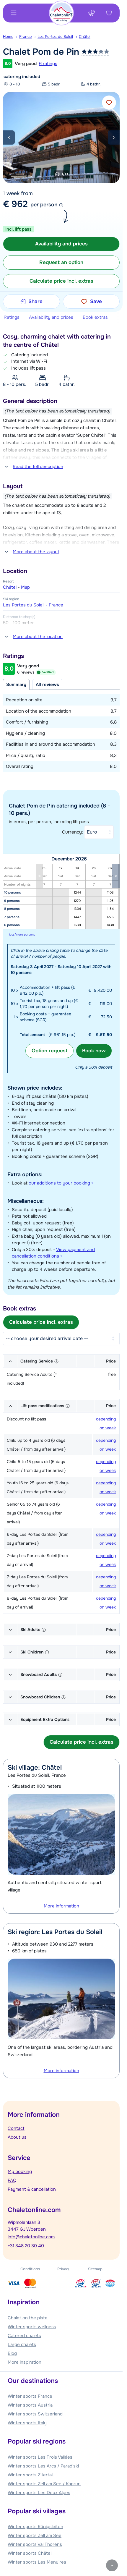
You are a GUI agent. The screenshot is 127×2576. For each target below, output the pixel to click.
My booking (20, 2172)
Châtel (85, 37)
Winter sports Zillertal (30, 2475)
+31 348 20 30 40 (26, 2246)
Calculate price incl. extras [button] (61, 281)
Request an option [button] (61, 262)
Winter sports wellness (32, 2327)
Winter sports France (30, 2396)
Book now (94, 1051)
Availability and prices (51, 317)
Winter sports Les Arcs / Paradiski (43, 2466)
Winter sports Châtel (30, 2553)
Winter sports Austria (30, 2405)
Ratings (12, 317)
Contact (16, 2128)
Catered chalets (24, 2336)
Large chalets (22, 2344)
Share (35, 301)
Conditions (30, 2269)
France (25, 37)
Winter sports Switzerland (35, 2414)
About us (17, 2137)
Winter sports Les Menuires (37, 2562)
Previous (9, 137)
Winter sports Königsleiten (35, 2527)
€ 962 (15, 204)
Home (8, 37)
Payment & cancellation (32, 2189)
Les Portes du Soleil (55, 37)
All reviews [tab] (47, 685)
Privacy (64, 2269)
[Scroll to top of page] (112, 2565)
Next (114, 137)
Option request (49, 1051)
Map (25, 587)
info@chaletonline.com (31, 2237)
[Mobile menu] (14, 13)
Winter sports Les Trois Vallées (40, 2457)
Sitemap (95, 2269)
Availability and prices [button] (61, 244)
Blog (12, 2353)
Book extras (95, 317)
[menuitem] (11, 37)
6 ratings (48, 64)
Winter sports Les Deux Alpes (39, 2493)
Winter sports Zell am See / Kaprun (44, 2484)
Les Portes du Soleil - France (33, 605)
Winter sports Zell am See (35, 2535)
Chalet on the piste (28, 2318)
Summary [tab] (16, 685)
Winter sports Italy (27, 2423)
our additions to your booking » (61, 1183)
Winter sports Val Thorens (35, 2544)
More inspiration (25, 2362)
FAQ (12, 2180)
